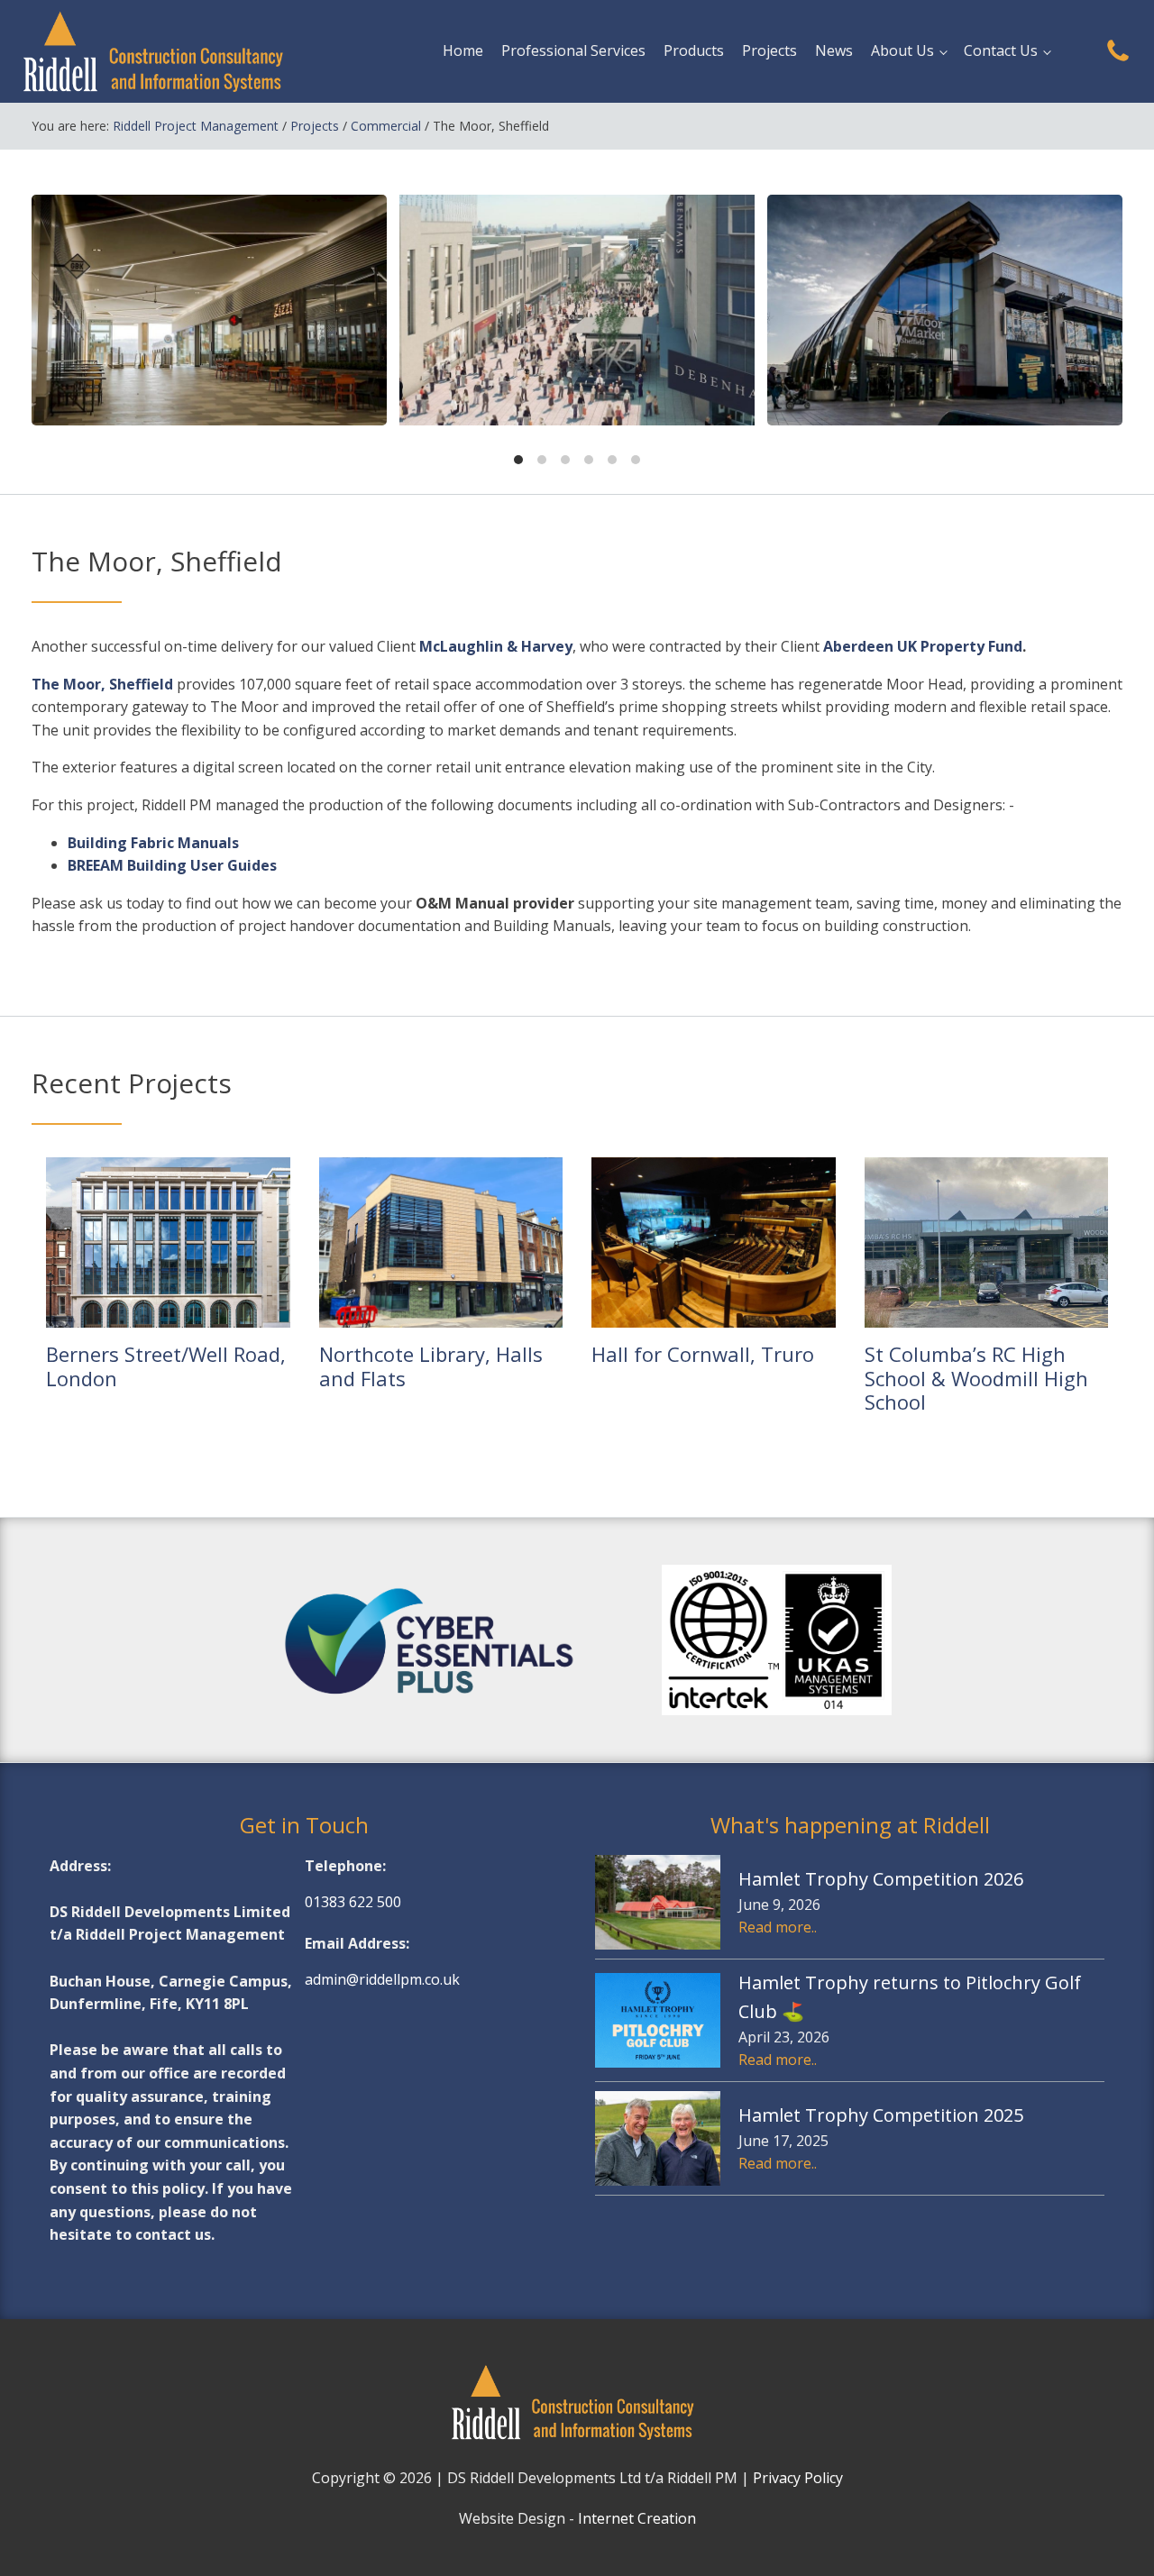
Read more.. (778, 1927)
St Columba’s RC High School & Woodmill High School (976, 1378)
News (834, 50)
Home (463, 50)
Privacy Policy (798, 2478)
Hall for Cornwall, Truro (703, 1354)
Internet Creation (637, 2518)
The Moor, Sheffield (102, 684)
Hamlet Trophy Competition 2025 (881, 2115)
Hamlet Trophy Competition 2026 (881, 1879)
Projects (769, 50)
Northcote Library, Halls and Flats (431, 1366)
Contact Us (1001, 50)
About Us (902, 50)
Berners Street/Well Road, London (166, 1366)
